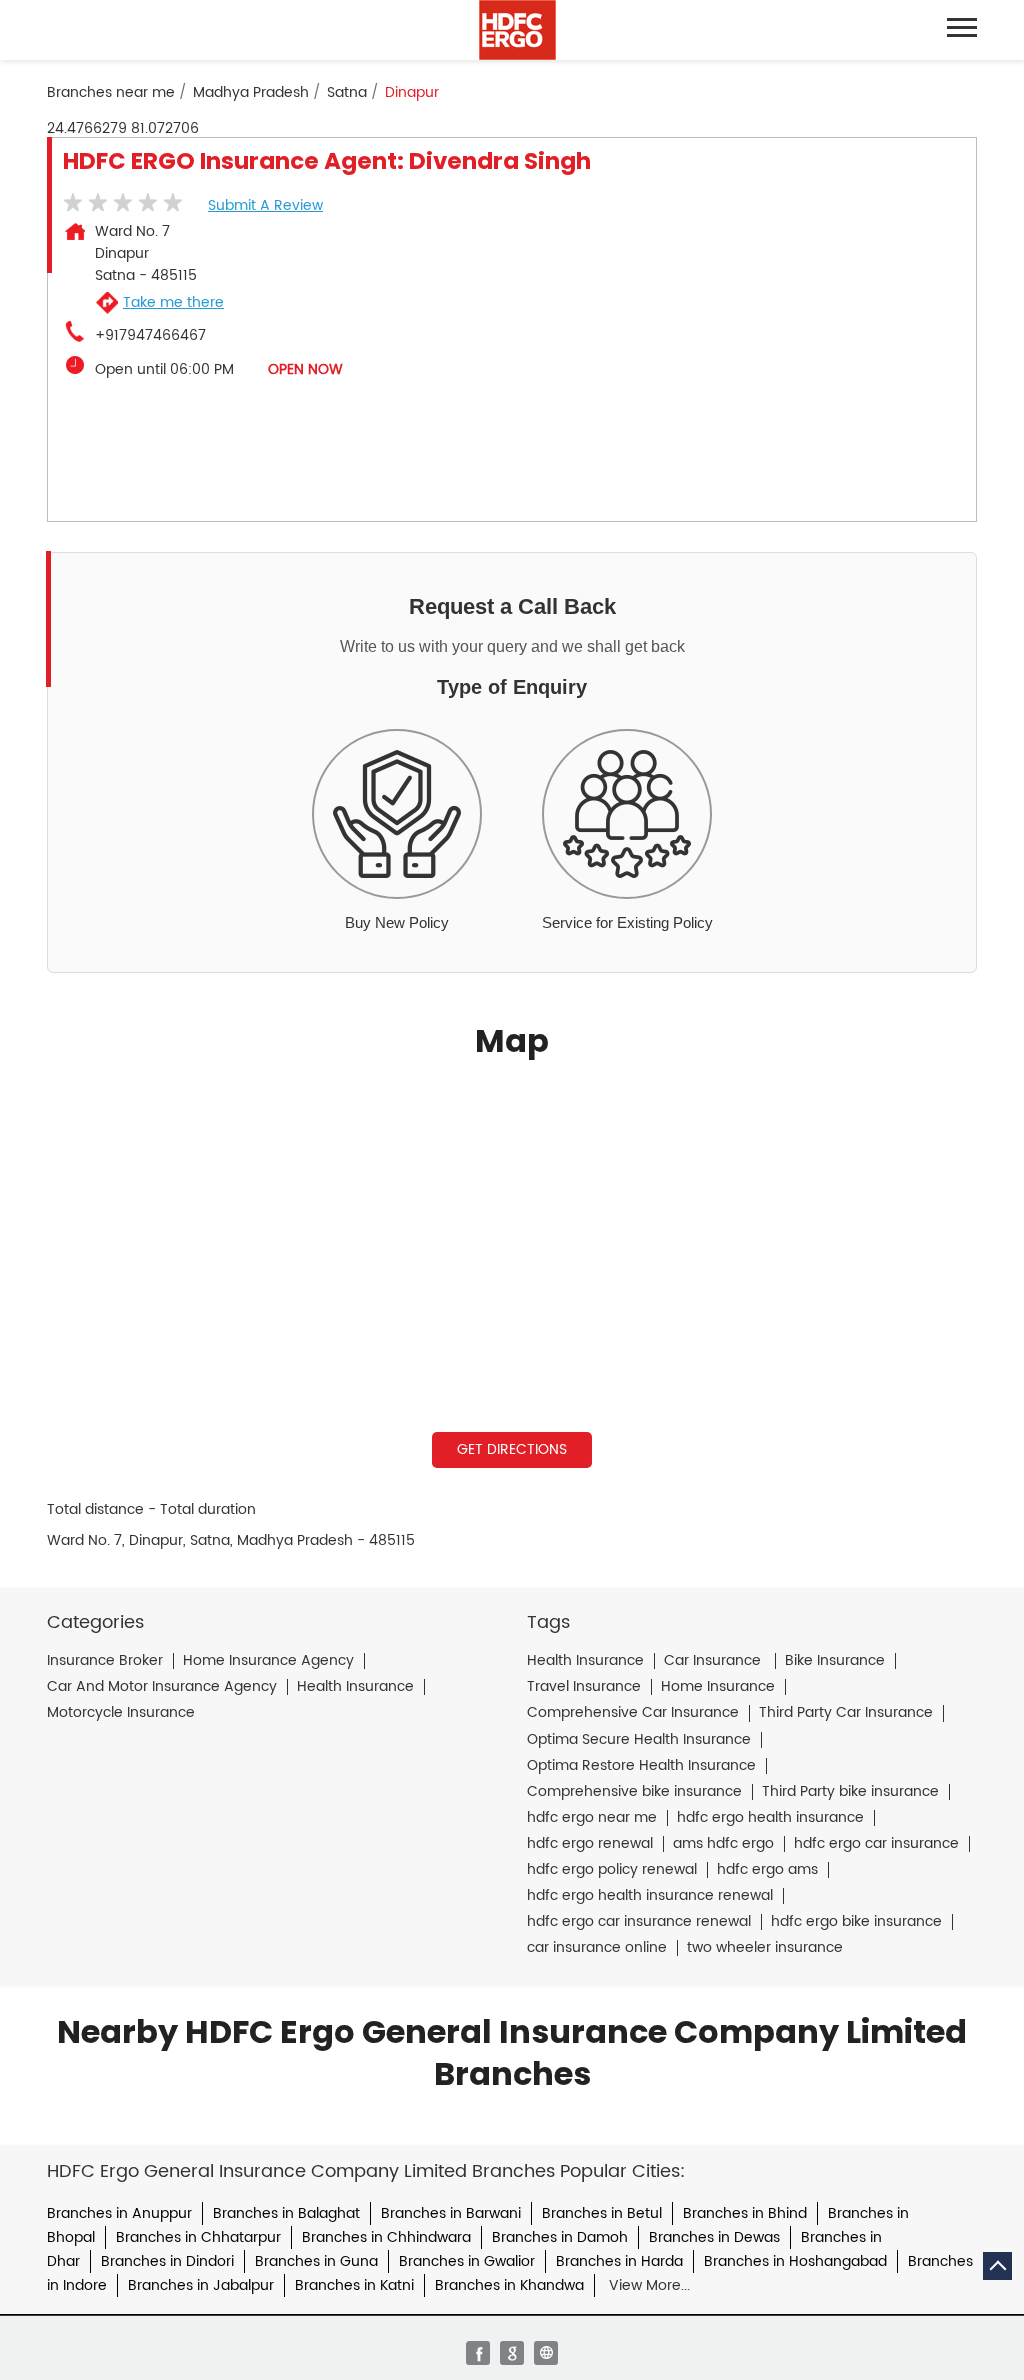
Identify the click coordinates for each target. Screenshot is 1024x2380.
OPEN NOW (305, 369)
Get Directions (512, 1449)
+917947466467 (150, 336)
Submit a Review (265, 205)
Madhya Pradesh (251, 93)
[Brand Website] (546, 2353)
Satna (347, 93)
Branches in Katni (354, 2285)
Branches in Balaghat (286, 2213)
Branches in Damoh (560, 2237)
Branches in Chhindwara (386, 2237)
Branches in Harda (619, 2261)
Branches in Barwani (451, 2213)
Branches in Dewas (714, 2237)
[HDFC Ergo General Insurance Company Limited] (517, 30)
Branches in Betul (602, 2213)
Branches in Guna (316, 2261)
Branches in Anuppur (119, 2213)
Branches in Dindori (167, 2261)
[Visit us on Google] (512, 2353)
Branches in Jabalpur (201, 2285)
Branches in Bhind (745, 2213)
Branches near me (111, 93)
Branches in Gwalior (467, 2261)
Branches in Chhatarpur (198, 2237)
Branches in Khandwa (509, 2285)
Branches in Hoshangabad (795, 2261)
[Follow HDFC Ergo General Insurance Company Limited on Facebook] (478, 2353)
